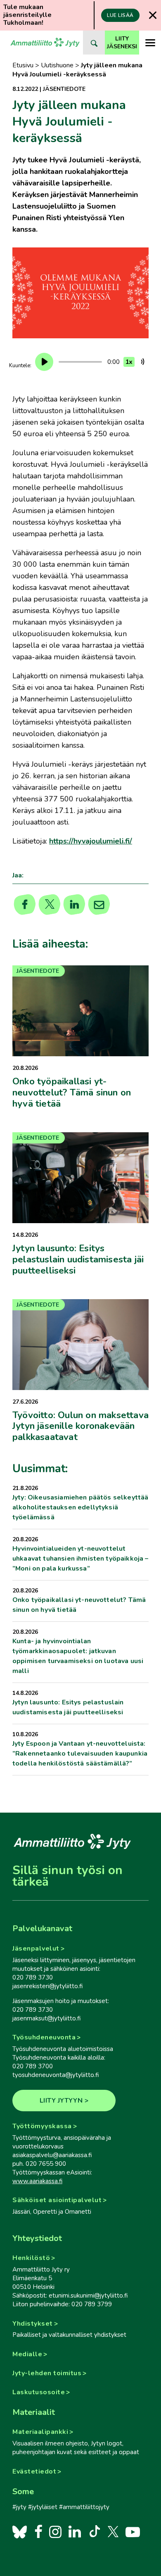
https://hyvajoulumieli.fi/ (91, 841)
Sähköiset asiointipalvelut (57, 2200)
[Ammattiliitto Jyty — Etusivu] (45, 43)
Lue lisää (120, 15)
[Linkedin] (75, 905)
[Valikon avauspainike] (150, 43)
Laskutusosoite (39, 2392)
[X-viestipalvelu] (113, 2531)
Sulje (153, 15)
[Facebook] (38, 2531)
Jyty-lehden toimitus (47, 2373)
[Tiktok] (94, 2531)
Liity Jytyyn (61, 2101)
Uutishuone (57, 65)
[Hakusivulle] (94, 43)
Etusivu (23, 65)
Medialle (27, 2354)
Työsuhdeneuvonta (44, 2037)
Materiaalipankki (40, 2432)
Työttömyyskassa (42, 2126)
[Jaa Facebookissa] (25, 905)
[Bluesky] (20, 2531)
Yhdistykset (33, 2324)
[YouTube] (133, 2531)
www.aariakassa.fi (37, 2181)
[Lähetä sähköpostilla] (99, 905)
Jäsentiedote (64, 89)
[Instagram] (55, 2531)
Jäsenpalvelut (36, 1949)
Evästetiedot (34, 2471)
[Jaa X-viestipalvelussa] (50, 905)
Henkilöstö (31, 2258)
